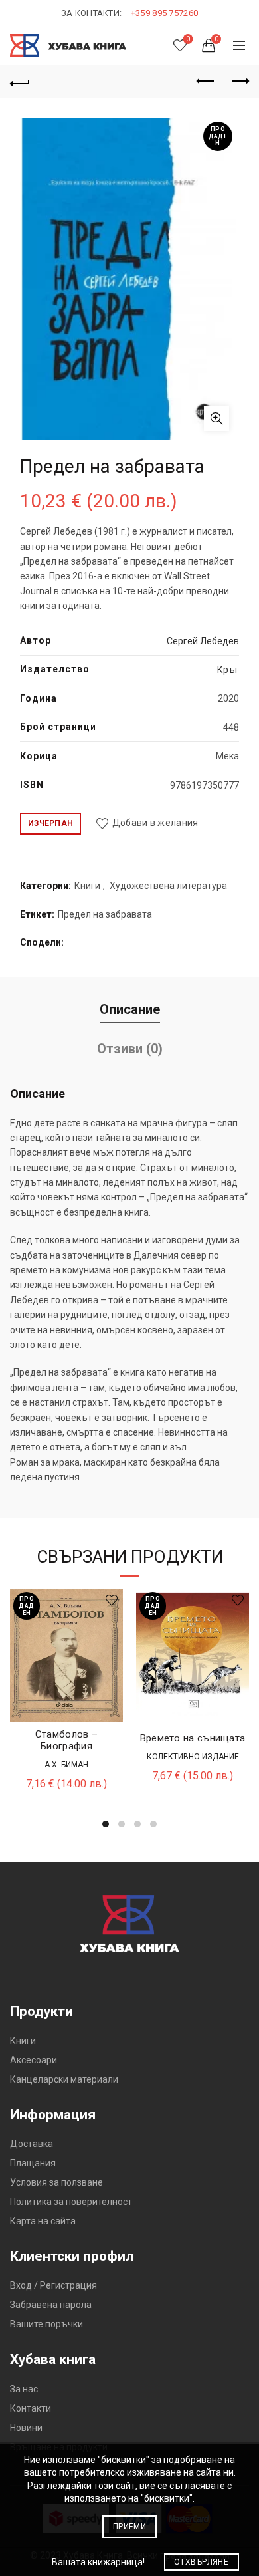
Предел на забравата (105, 914)
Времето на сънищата (193, 1738)
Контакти (31, 2408)
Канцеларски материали (64, 2079)
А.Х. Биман (66, 1765)
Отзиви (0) (130, 1049)
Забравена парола (51, 2305)
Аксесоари (34, 2060)
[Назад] (20, 82)
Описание (130, 1009)
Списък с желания (188, 39)
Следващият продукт (239, 82)
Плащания (33, 2163)
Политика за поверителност (71, 2202)
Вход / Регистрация (53, 2285)
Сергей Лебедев (203, 641)
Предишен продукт (206, 82)
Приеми (129, 2527)
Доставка (32, 2144)
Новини (26, 2428)
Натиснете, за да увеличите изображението (216, 418)
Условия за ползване (56, 2182)
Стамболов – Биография (66, 1740)
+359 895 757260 (165, 13)
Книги (87, 886)
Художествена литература (168, 886)
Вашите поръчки (46, 2324)
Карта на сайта (43, 2221)
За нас (24, 2389)
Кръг (228, 670)
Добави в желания (155, 823)
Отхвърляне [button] (201, 2562)
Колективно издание (193, 1757)
